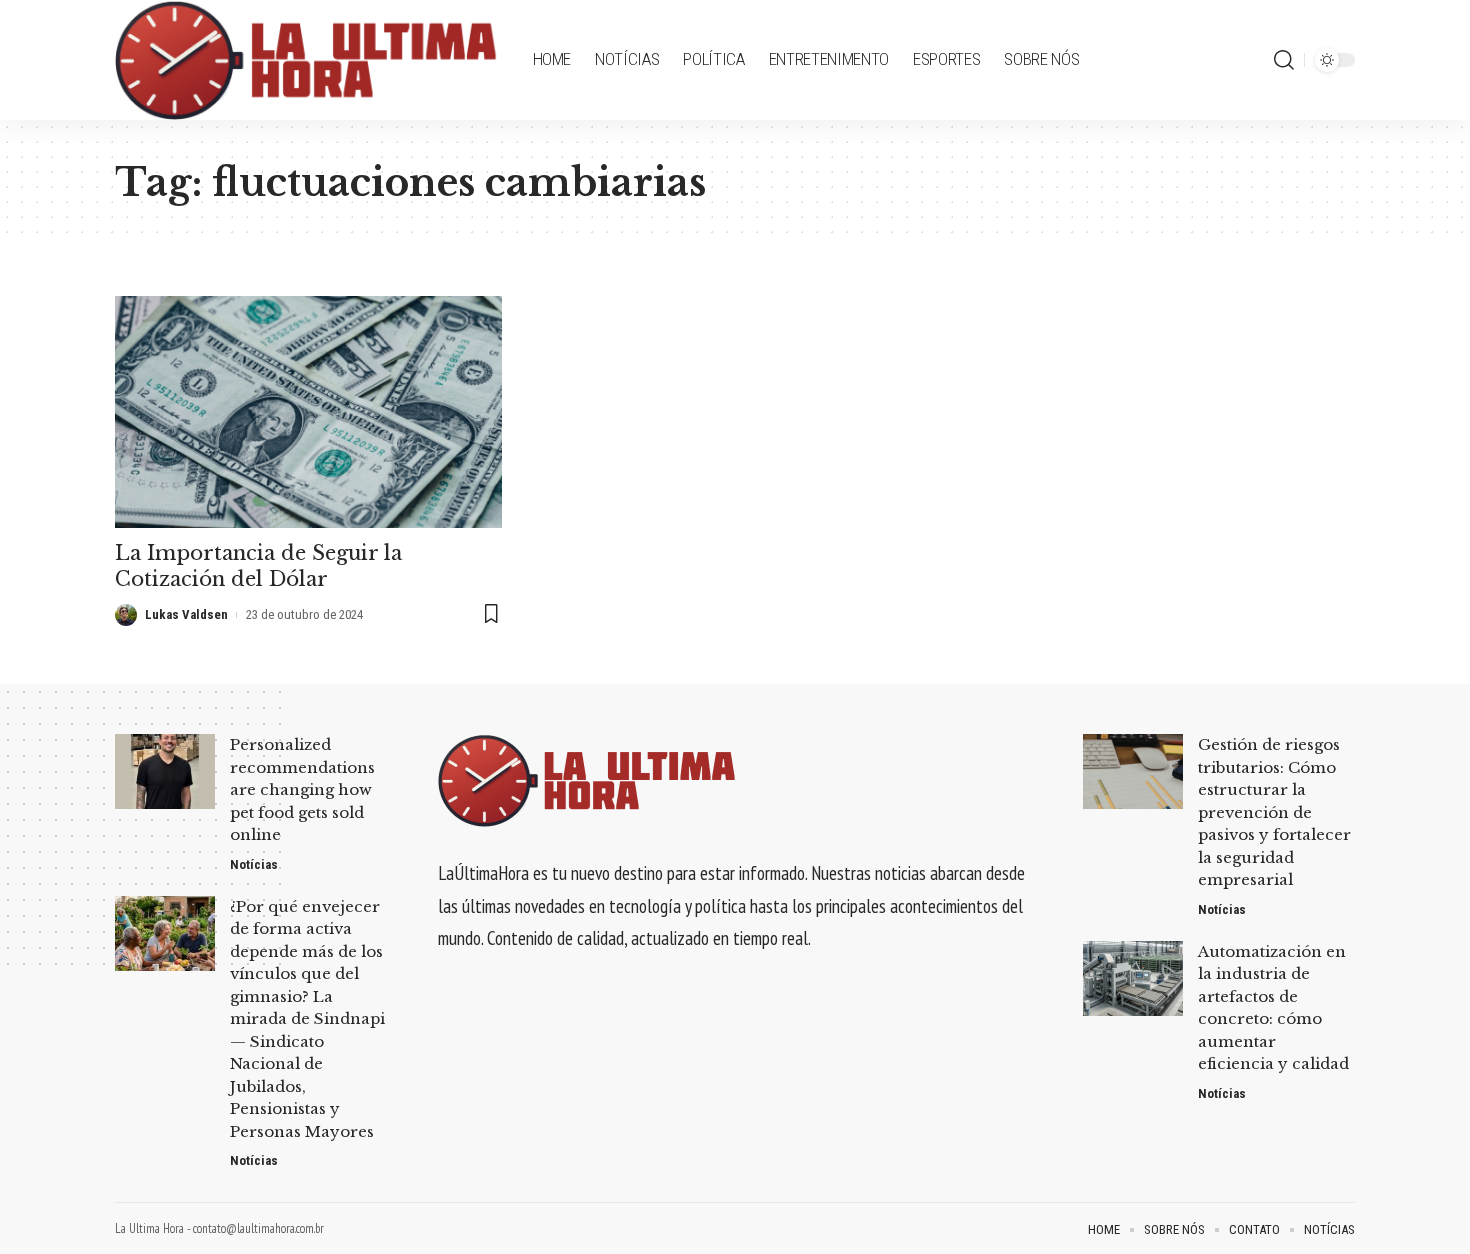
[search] (1284, 60)
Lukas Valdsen (186, 614)
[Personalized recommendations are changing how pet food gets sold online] (165, 771)
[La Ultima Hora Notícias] (308, 60)
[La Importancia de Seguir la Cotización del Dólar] (308, 412)
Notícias (254, 864)
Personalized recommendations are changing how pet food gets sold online (302, 789)
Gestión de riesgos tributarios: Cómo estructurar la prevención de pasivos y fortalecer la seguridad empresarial (1274, 812)
